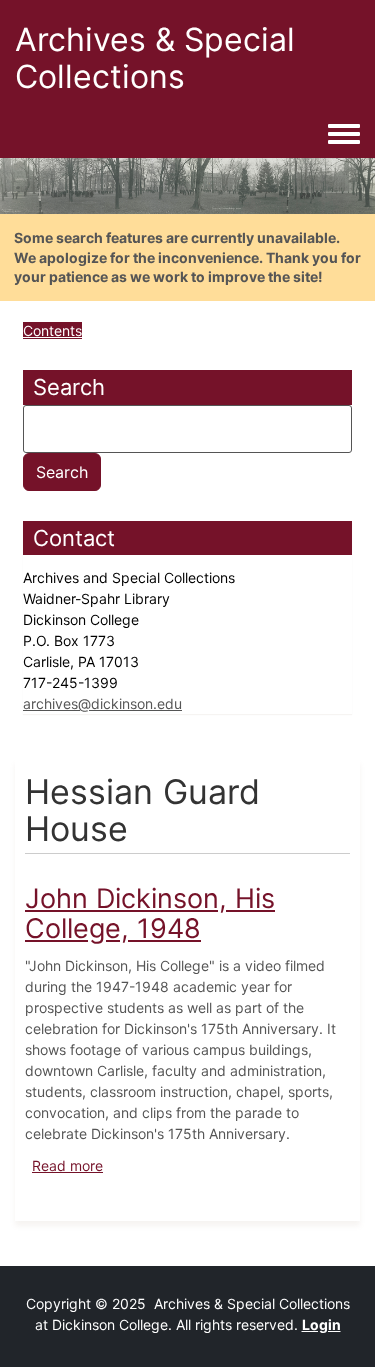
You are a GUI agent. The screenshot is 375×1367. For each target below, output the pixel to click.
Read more (67, 1165)
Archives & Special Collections (155, 58)
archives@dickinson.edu (102, 703)
